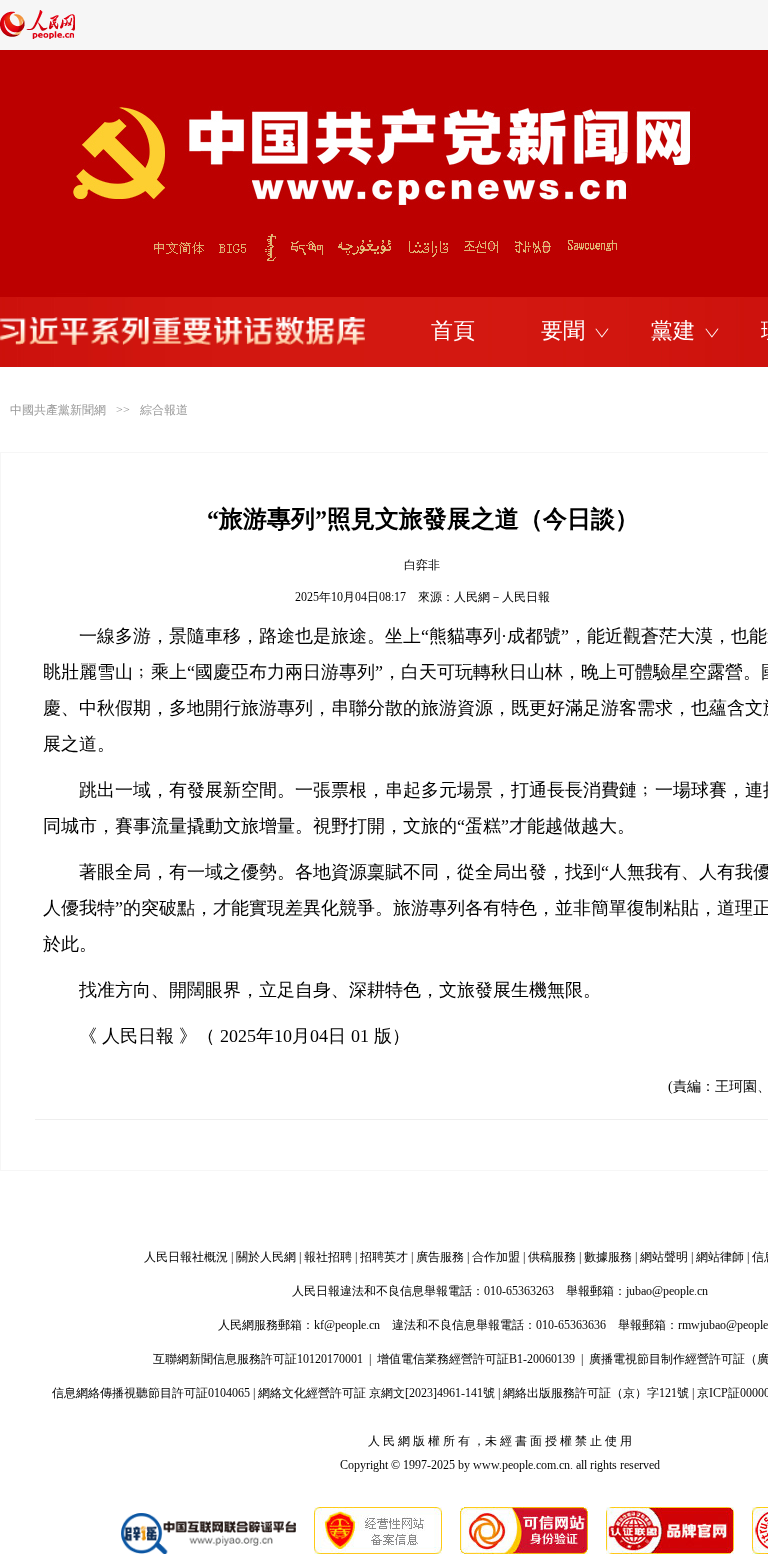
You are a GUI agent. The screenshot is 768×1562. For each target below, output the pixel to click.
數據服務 (608, 1257)
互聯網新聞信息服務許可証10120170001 (258, 1359)
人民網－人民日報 (502, 597)
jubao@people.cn (667, 1291)
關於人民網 (266, 1257)
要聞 (563, 330)
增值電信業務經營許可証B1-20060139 (476, 1359)
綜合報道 (164, 410)
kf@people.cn (347, 1325)
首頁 (453, 330)
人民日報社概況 (186, 1257)
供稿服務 (552, 1257)
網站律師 (720, 1257)
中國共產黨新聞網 (58, 410)
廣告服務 (440, 1257)
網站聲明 (664, 1257)
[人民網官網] (37, 35)
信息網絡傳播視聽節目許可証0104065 (151, 1393)
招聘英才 (384, 1257)
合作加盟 (496, 1257)
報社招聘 (328, 1257)
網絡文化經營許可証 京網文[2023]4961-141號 (376, 1393)
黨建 (673, 330)
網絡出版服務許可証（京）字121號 (596, 1393)
